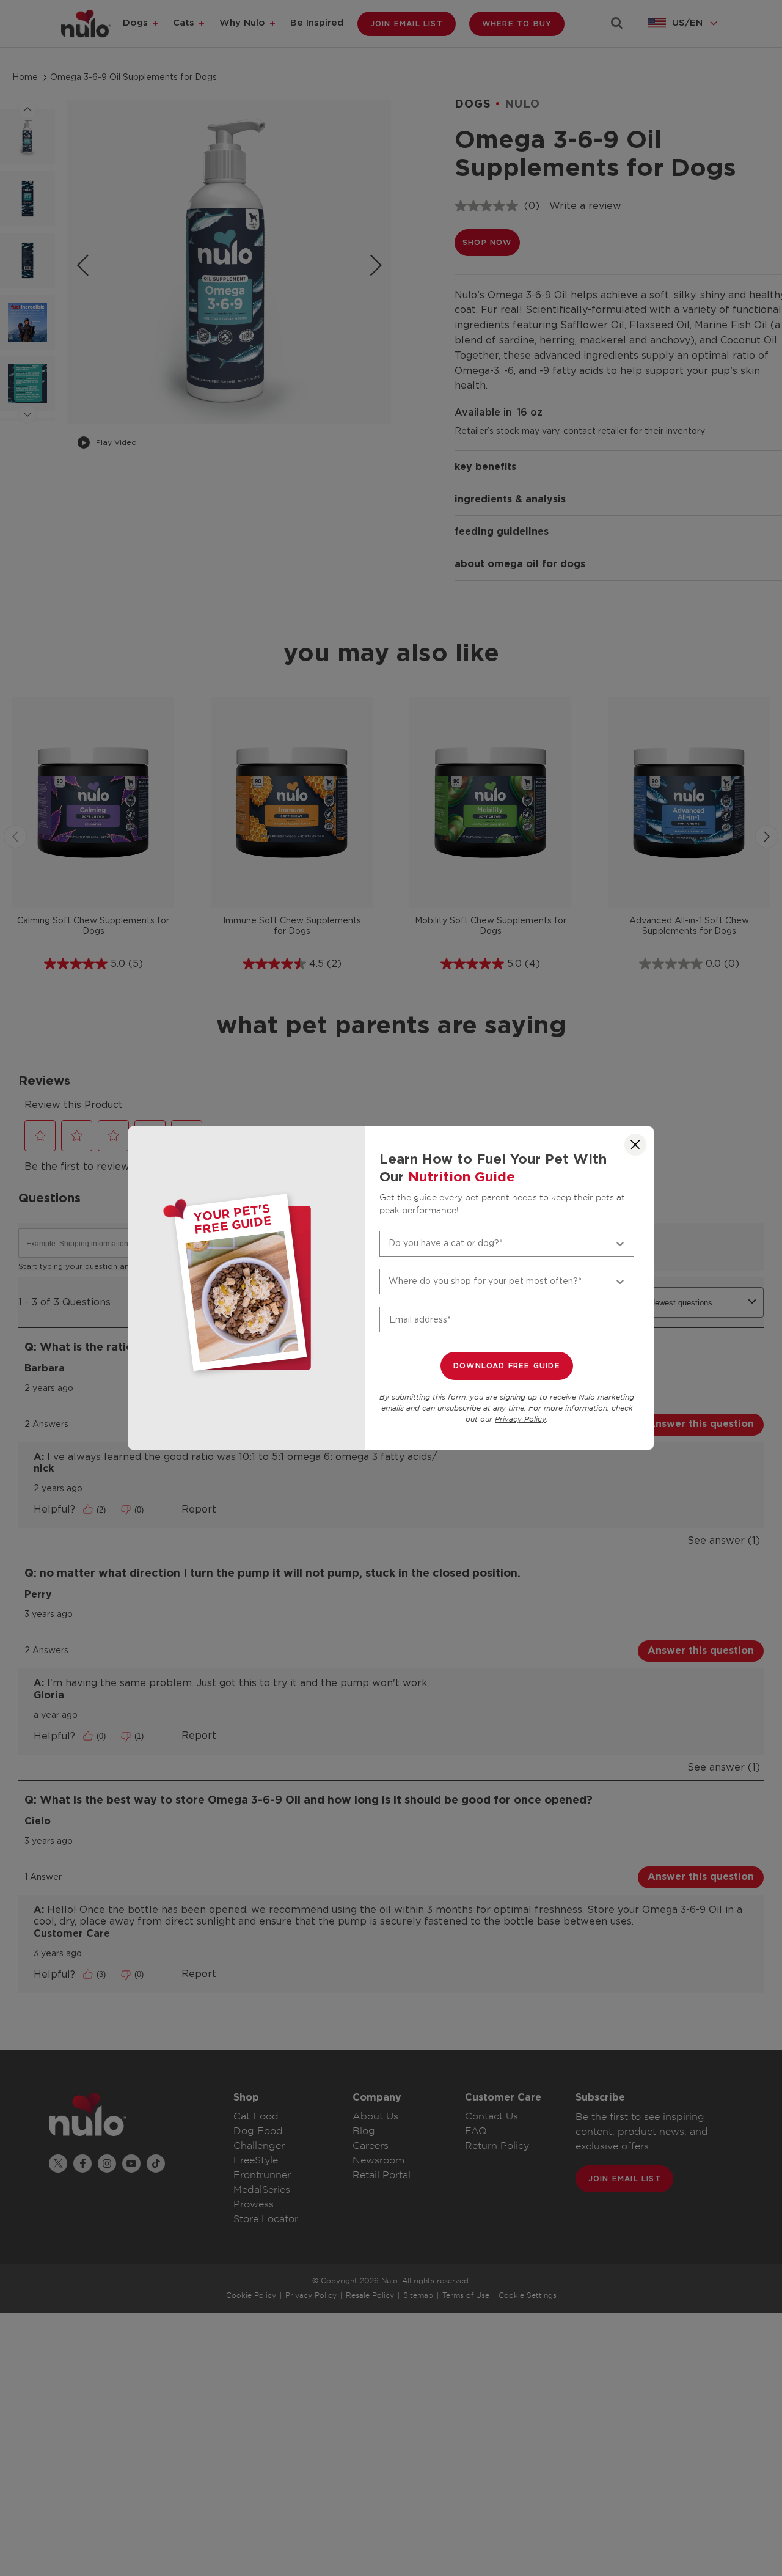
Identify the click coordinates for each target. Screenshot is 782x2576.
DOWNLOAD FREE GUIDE (507, 1366)
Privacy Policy (521, 1419)
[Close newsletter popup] (635, 1145)
